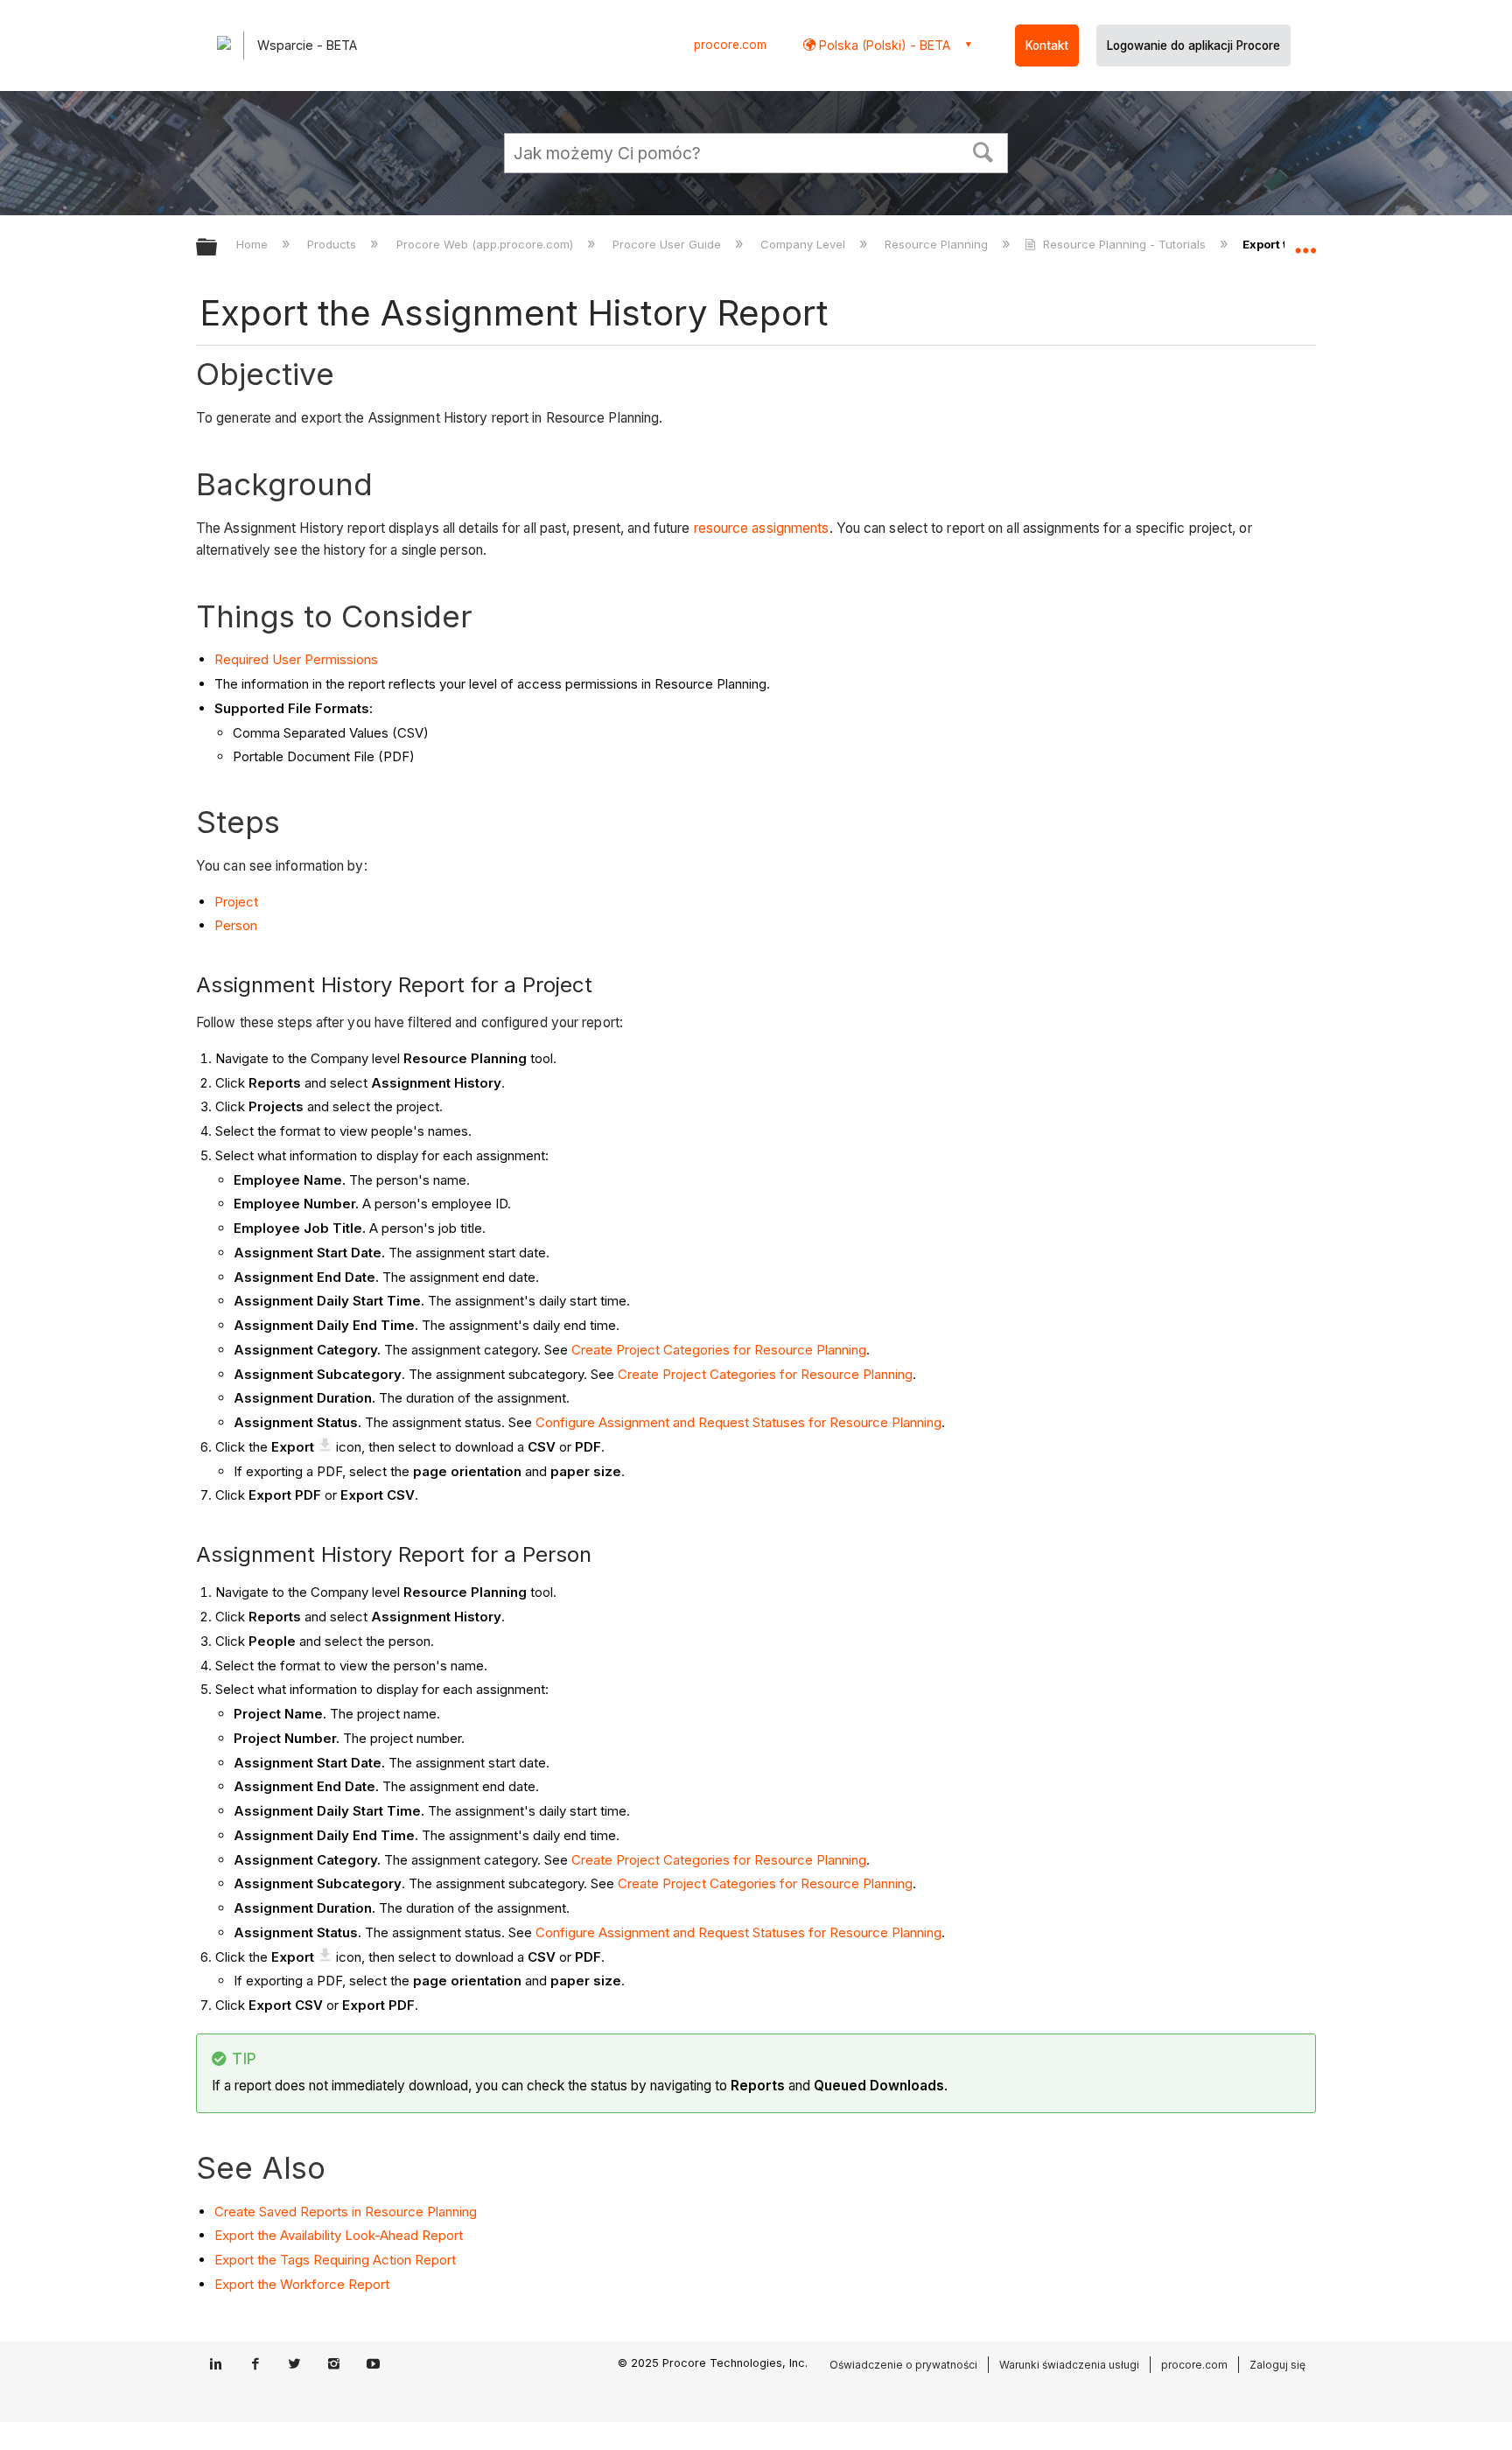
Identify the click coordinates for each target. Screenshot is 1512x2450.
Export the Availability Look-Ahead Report (339, 2235)
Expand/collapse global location (1305, 242)
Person (236, 925)
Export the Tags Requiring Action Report (335, 2260)
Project (236, 902)
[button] (983, 150)
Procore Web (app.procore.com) (486, 244)
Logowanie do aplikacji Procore (1193, 45)
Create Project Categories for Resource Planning (719, 1350)
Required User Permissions (296, 659)
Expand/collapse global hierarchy (218, 248)
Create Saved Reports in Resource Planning (346, 2212)
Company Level (805, 244)
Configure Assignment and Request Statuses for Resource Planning (738, 1422)
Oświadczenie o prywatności (903, 2365)
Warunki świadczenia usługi (1069, 2365)
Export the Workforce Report (302, 2284)
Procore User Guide (668, 244)
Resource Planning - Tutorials (1124, 244)
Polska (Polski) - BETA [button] (883, 45)
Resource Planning (938, 244)
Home (254, 244)
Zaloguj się (1277, 2365)
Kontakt (1047, 45)
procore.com (730, 45)
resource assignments (762, 528)
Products (333, 244)
